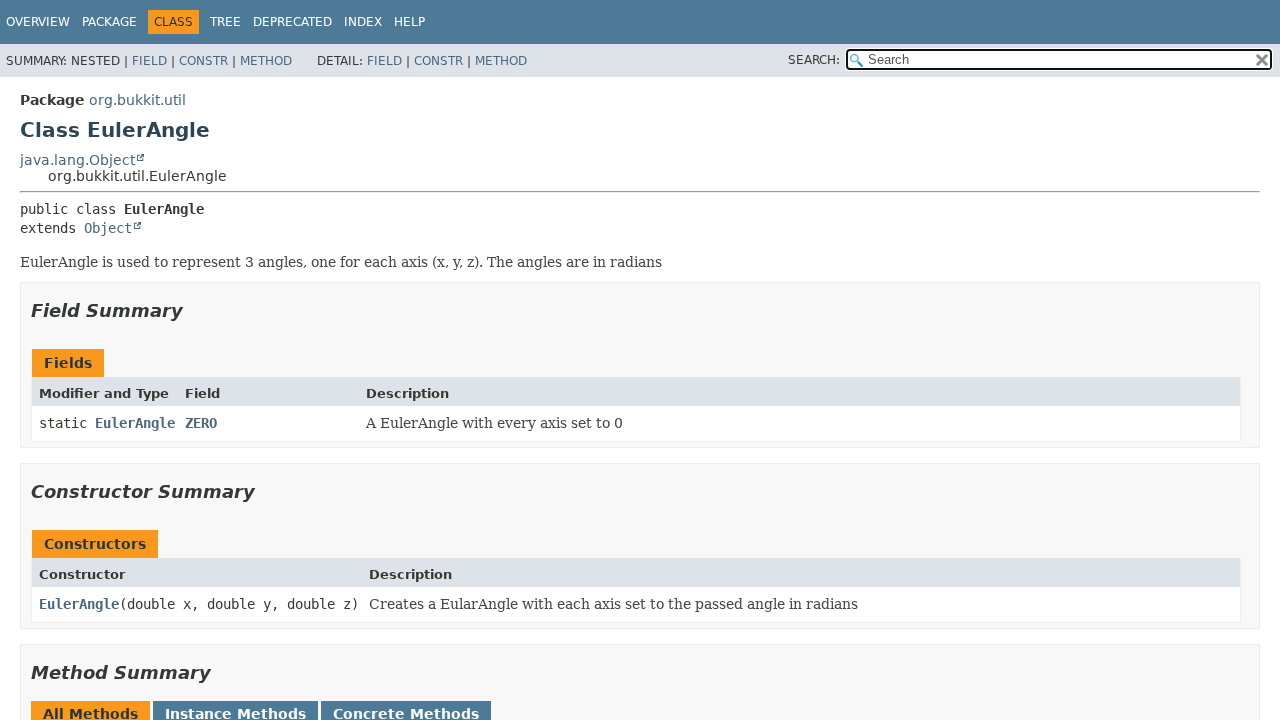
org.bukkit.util (137, 100)
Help (409, 22)
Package (109, 22)
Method (266, 61)
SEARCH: (814, 60)
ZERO (201, 423)
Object (108, 228)
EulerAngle (135, 423)
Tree (225, 22)
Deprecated (292, 22)
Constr (203, 61)
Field (149, 61)
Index (363, 22)
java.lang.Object (77, 160)
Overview (38, 22)
